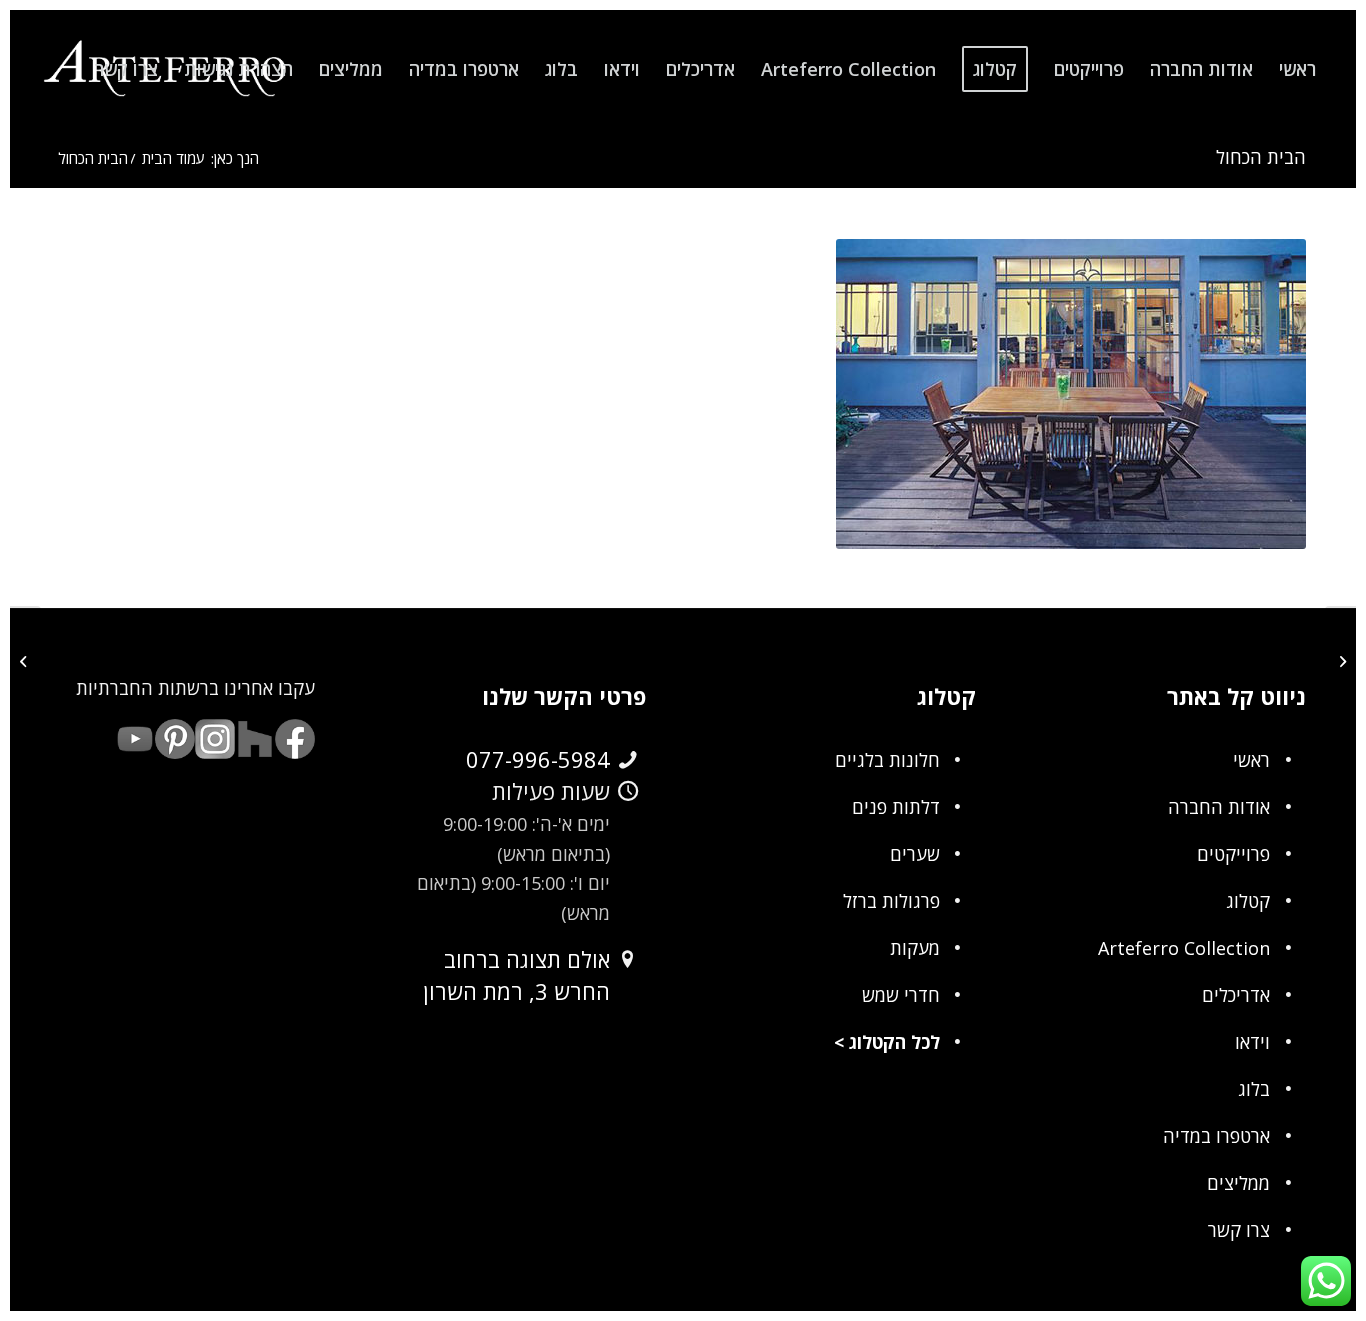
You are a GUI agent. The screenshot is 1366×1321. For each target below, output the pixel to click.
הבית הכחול (1261, 157)
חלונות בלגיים (887, 760)
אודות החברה (1219, 807)
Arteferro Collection (1184, 948)
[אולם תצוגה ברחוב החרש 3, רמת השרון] (628, 960)
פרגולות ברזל (891, 901)
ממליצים (1238, 1183)
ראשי (1251, 760)
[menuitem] (1297, 69)
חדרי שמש (901, 995)
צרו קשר (1239, 1230)
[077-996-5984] (628, 760)
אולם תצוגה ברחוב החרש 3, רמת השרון (516, 975)
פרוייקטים (1233, 854)
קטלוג (1248, 901)
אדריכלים (1236, 995)
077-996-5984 (538, 759)
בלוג (1254, 1089)
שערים (915, 854)
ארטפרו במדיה (1216, 1136)
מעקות (915, 948)
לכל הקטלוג (894, 1042)
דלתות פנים (896, 807)
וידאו (1252, 1042)
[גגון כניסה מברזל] (1340, 661)
